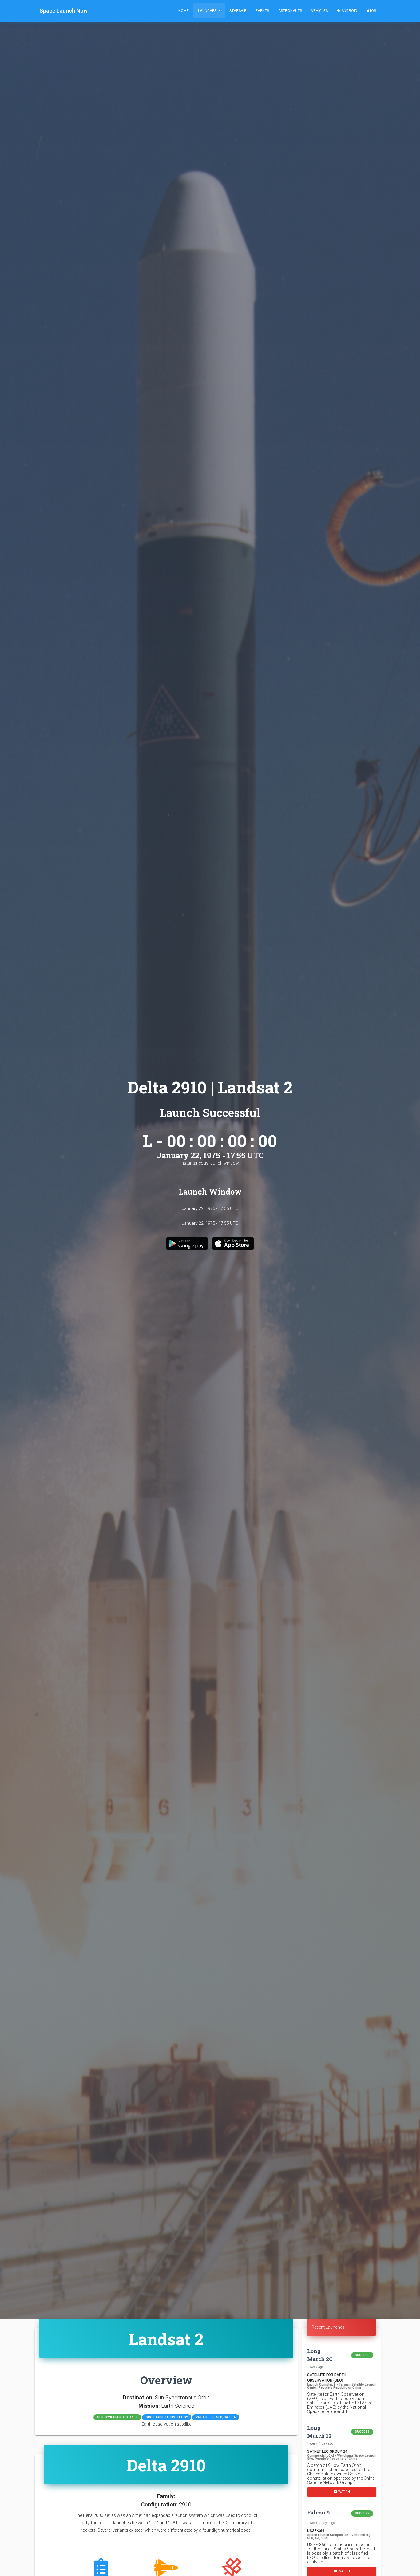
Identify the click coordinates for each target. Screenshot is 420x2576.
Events (262, 11)
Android (349, 11)
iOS (373, 11)
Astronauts (290, 11)
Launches (208, 11)
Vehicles (319, 11)
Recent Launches (328, 2327)
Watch (344, 2492)
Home (184, 11)
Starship (238, 11)
